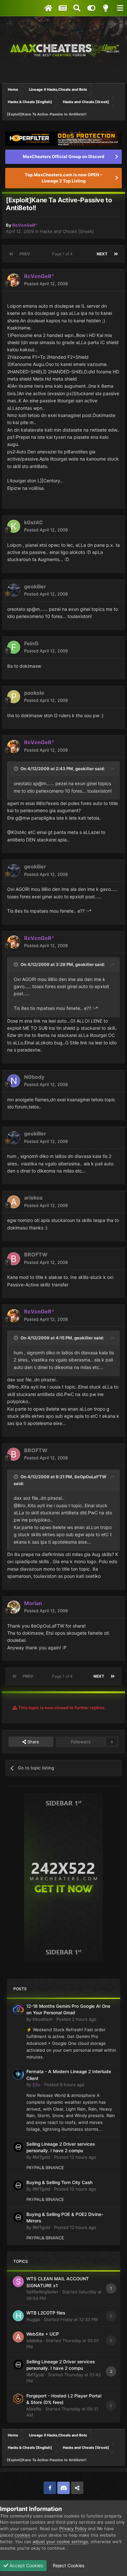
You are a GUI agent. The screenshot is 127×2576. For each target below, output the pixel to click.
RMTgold (41, 2157)
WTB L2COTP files (46, 2313)
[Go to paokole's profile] (14, 697)
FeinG (31, 643)
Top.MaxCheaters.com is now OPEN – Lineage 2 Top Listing (64, 178)
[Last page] (116, 254)
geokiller (35, 586)
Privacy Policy (73, 2529)
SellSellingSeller (42, 2292)
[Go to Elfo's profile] (18, 2074)
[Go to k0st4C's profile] (14, 526)
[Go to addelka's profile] (18, 2337)
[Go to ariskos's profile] (14, 1202)
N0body (34, 1077)
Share (33, 1742)
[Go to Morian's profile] (14, 1607)
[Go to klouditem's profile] (18, 2009)
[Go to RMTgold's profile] (18, 2147)
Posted (46, 284)
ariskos (33, 1198)
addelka (34, 2341)
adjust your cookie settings (60, 2542)
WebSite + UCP (43, 2334)
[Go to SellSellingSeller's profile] (18, 2282)
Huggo (33, 2319)
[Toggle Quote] (17, 769)
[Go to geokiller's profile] (14, 590)
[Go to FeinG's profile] (14, 647)
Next (102, 254)
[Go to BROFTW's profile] (14, 1259)
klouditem (42, 2019)
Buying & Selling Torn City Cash (59, 2182)
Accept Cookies (26, 2565)
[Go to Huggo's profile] (18, 2316)
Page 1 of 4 (63, 254)
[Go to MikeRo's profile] (18, 2399)
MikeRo (34, 2409)
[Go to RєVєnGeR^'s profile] (14, 280)
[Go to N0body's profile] (14, 1081)
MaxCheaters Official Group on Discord (63, 156)
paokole (34, 693)
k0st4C (34, 522)
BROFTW (36, 1254)
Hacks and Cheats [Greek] (67, 231)
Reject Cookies (68, 2565)
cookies (22, 2535)
